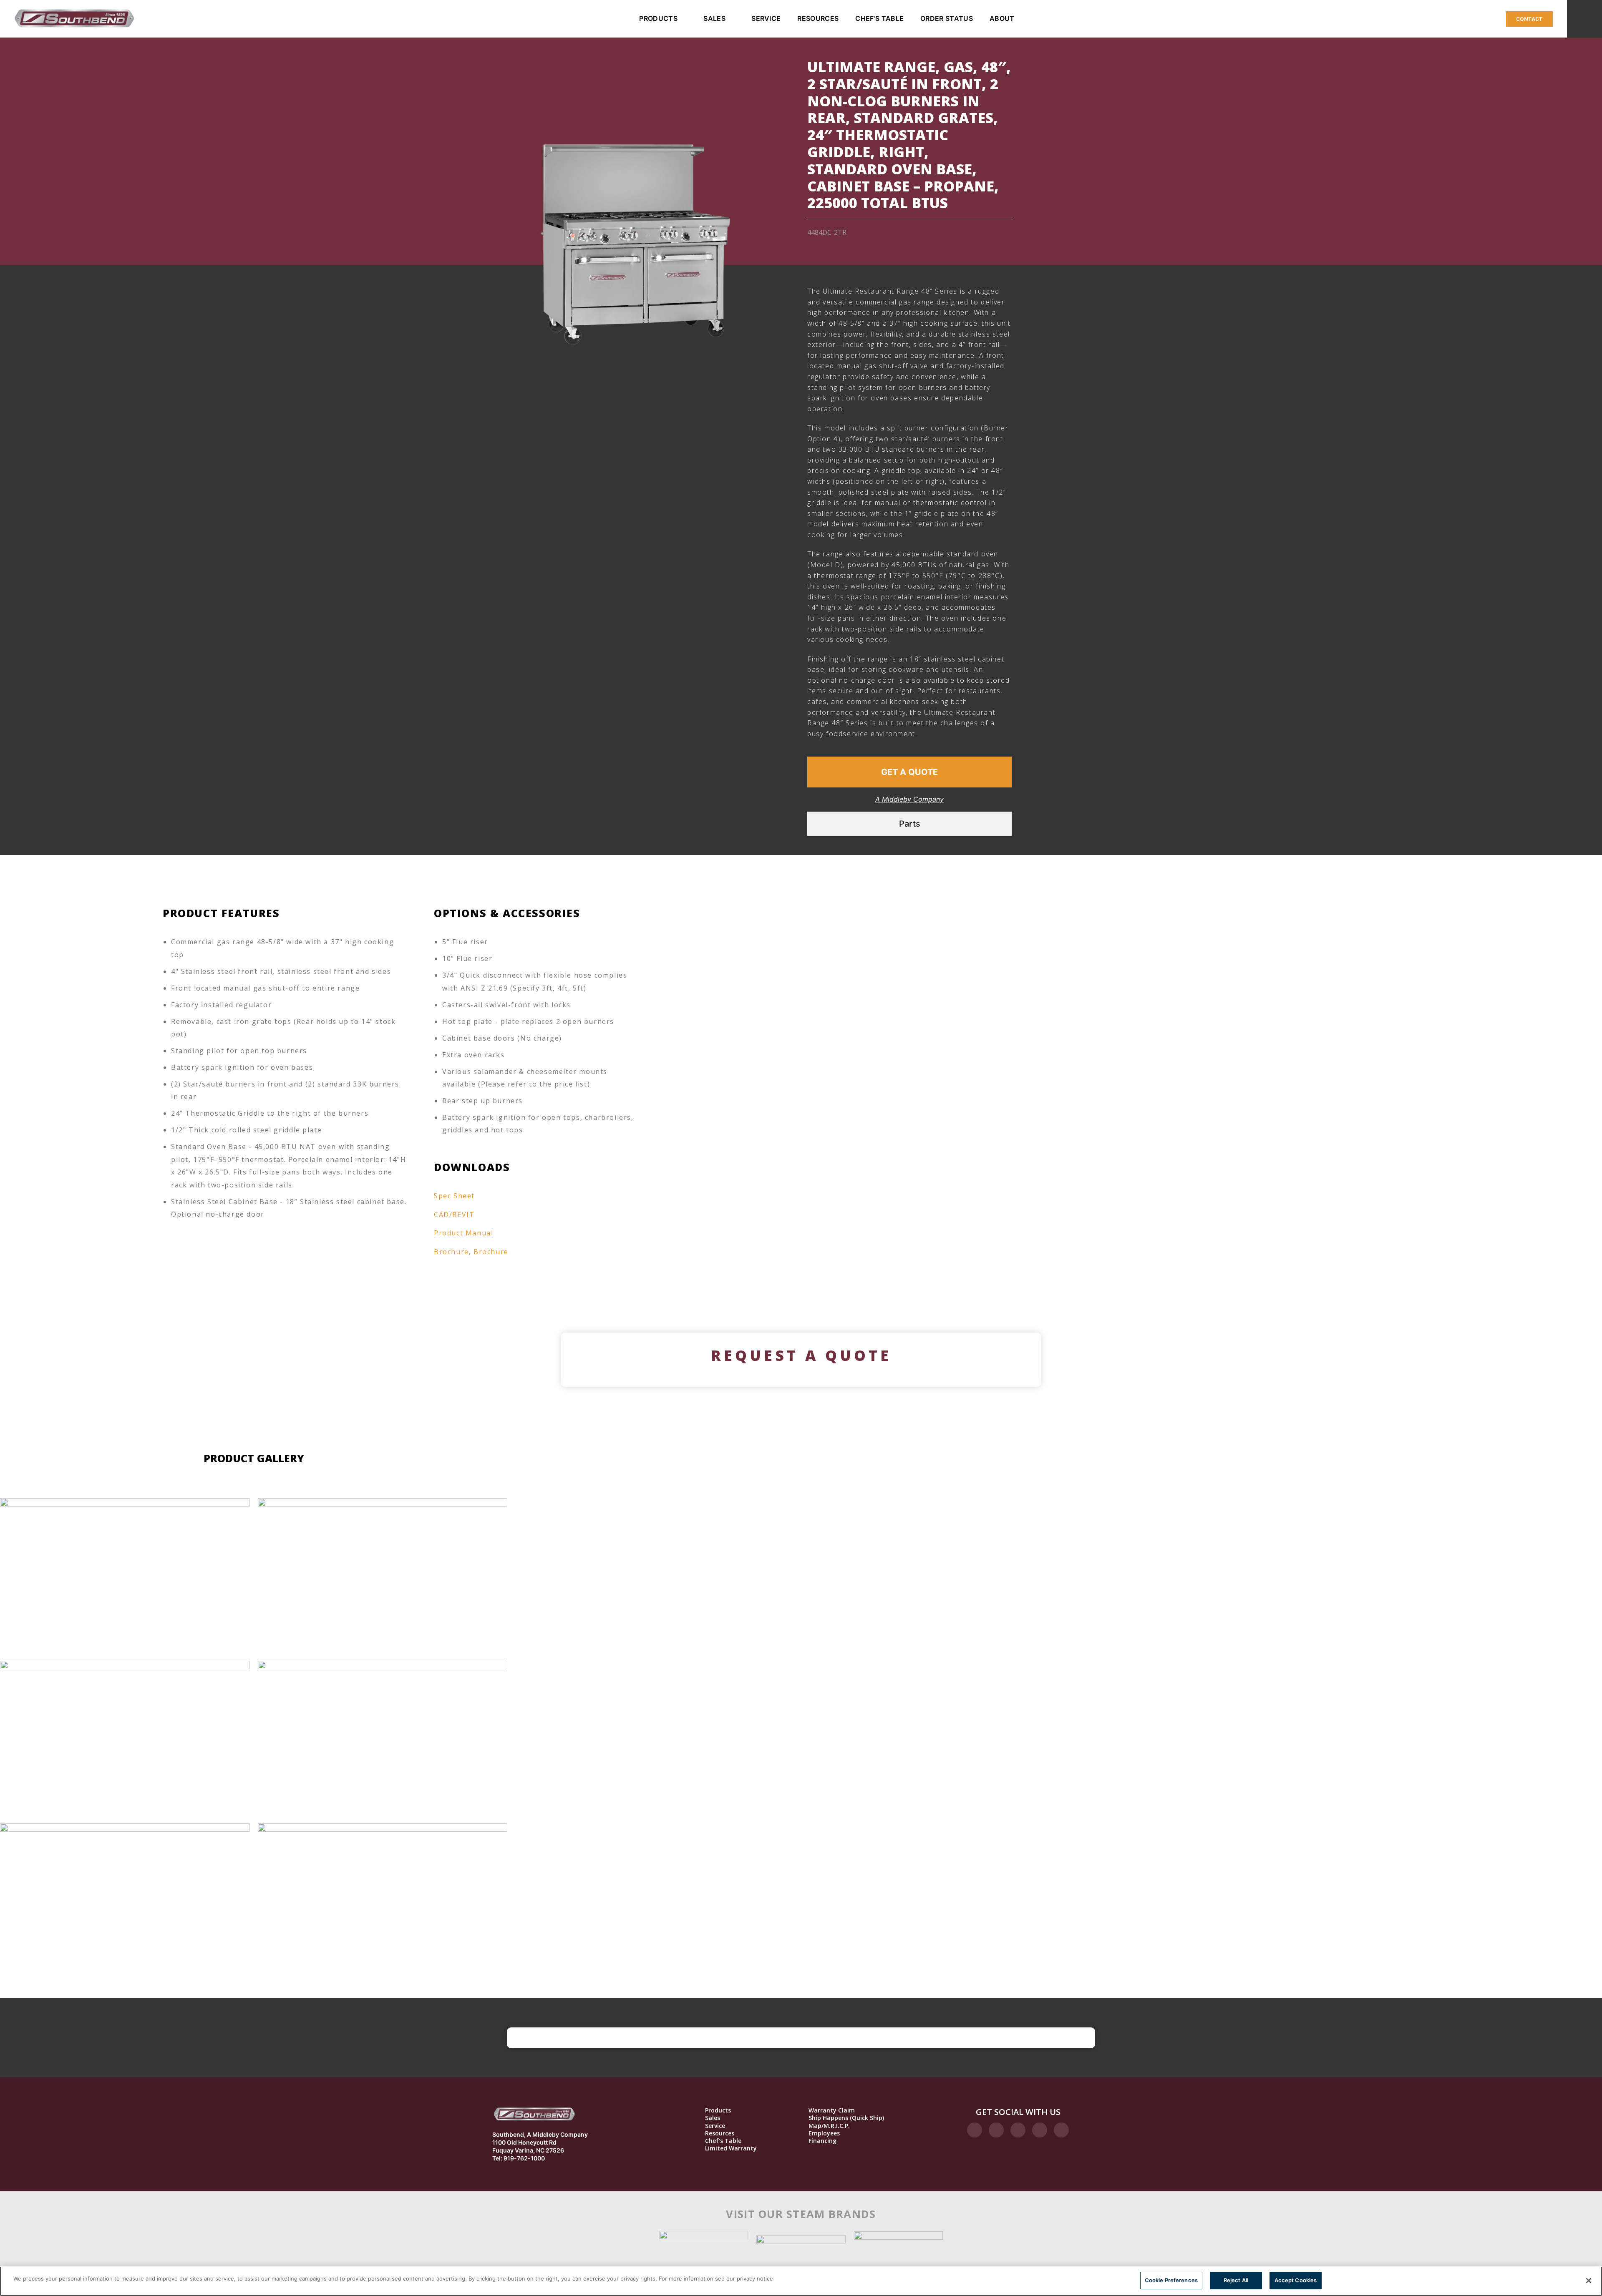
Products (658, 18)
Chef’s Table (879, 18)
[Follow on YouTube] (1061, 2130)
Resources (818, 18)
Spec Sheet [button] (454, 1196)
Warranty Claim (832, 2110)
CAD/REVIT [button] (454, 1215)
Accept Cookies (1296, 2280)
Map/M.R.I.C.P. (829, 2126)
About (1002, 18)
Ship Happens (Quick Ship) (846, 2118)
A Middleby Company (909, 799)
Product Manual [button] (463, 1233)
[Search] (1584, 19)
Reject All (1236, 2280)
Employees (824, 2133)
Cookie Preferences (1171, 2280)
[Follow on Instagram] (996, 2130)
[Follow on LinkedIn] (1040, 2130)
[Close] (1589, 2281)
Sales (714, 18)
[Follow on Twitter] (1018, 2130)
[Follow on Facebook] (975, 2130)
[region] (801, 2281)
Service (766, 18)
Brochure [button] (451, 1252)
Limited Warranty (731, 2148)
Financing (822, 2141)
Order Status (947, 18)
